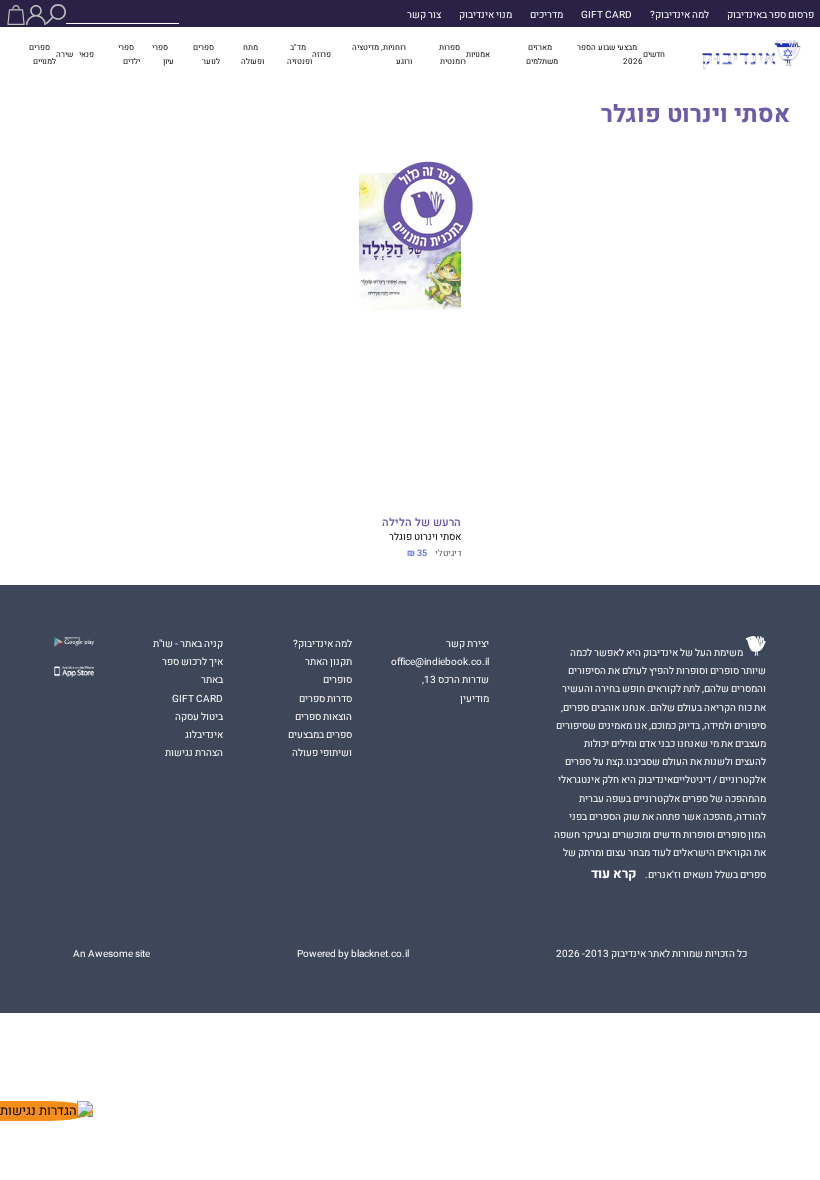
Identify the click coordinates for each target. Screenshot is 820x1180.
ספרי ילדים (129, 54)
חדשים (654, 54)
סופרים (337, 680)
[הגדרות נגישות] (46, 1111)
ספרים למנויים (42, 54)
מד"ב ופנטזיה (299, 54)
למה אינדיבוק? (679, 15)
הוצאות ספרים (323, 717)
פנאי (86, 54)
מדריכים (546, 15)
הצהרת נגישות (194, 753)
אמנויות (478, 54)
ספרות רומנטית (452, 54)
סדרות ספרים (325, 699)
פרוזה (321, 54)
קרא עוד (614, 874)
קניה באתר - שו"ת (188, 644)
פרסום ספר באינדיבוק (770, 15)
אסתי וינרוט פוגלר (425, 537)
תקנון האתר (328, 662)
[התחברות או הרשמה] (36, 15)
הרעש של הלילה (421, 523)
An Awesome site (111, 954)
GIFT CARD (606, 15)
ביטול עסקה (199, 717)
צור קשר (424, 15)
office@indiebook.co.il (440, 662)
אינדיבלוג (204, 735)
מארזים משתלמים (542, 54)
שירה (64, 54)
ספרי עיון (163, 54)
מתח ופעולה (252, 54)
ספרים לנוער (206, 54)
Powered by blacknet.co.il (353, 954)
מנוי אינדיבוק (485, 15)
